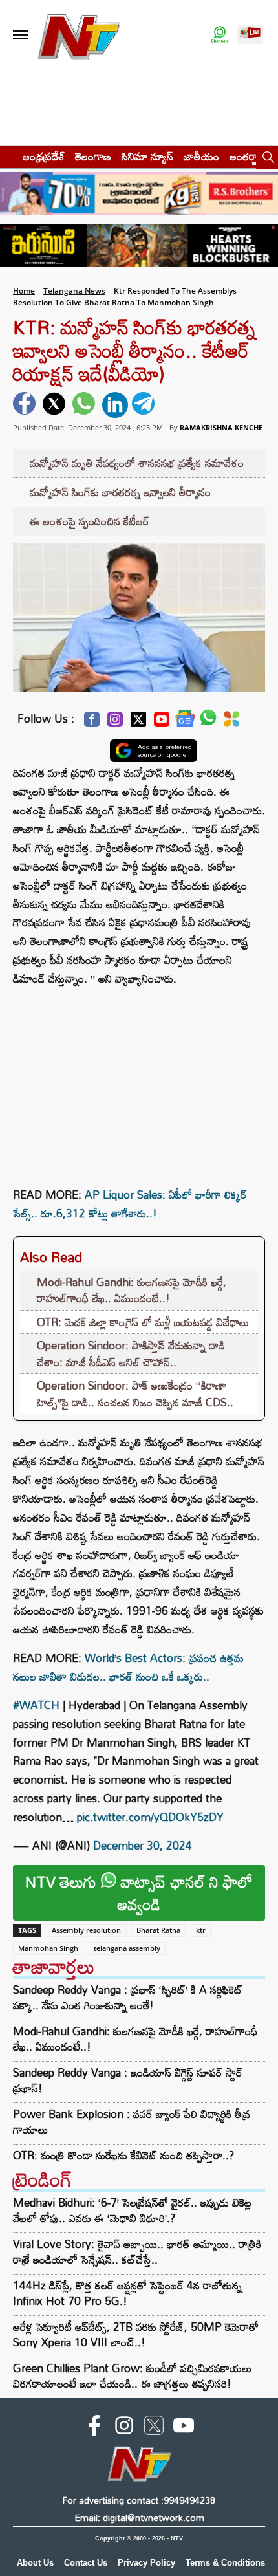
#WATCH (36, 1705)
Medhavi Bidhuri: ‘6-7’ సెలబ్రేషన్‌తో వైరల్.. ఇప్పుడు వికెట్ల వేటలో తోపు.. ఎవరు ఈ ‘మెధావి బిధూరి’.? (132, 2210)
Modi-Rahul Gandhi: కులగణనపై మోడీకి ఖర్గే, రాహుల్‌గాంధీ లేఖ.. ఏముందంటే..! (132, 1290)
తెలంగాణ (93, 156)
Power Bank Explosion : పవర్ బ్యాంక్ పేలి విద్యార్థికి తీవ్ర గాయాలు (132, 2122)
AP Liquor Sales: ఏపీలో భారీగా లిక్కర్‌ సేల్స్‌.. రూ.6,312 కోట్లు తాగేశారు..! (130, 1204)
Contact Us (86, 2563)
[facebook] (26, 405)
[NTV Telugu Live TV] (250, 35)
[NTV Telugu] (79, 35)
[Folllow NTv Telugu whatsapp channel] (220, 35)
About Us (35, 2563)
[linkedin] (115, 405)
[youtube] (184, 2428)
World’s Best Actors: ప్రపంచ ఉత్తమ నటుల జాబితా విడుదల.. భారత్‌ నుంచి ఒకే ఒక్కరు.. (128, 1667)
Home (24, 291)
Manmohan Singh (48, 1948)
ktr (201, 1930)
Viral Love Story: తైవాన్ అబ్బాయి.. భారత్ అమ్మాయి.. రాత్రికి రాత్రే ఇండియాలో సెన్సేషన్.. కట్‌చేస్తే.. (137, 2252)
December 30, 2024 (143, 1845)
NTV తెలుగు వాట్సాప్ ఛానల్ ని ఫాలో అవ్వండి (139, 1893)
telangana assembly (127, 1948)
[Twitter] (138, 723)
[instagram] (124, 2428)
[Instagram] (115, 723)
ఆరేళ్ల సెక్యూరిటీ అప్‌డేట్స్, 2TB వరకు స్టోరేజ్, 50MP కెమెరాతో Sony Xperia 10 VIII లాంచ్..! (136, 2334)
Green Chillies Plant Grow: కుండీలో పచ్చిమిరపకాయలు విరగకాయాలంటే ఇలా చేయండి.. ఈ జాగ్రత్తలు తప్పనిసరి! (132, 2376)
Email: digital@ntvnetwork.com (139, 2517)
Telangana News (74, 291)
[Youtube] (162, 723)
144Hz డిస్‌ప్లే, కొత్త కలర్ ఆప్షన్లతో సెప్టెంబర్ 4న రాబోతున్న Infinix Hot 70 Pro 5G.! (127, 2293)
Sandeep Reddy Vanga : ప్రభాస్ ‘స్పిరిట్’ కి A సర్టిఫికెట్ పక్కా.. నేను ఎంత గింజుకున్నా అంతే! (128, 1998)
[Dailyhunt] (232, 723)
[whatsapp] (85, 405)
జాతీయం (201, 156)
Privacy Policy (146, 2563)
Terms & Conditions (225, 2563)
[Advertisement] (139, 1079)
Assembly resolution (86, 1930)
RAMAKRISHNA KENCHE (221, 427)
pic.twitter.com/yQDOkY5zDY (150, 1817)
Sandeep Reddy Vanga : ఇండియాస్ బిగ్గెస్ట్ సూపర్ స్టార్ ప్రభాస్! (128, 2080)
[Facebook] (92, 723)
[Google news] (185, 722)
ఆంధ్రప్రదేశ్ (44, 156)
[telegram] (145, 405)
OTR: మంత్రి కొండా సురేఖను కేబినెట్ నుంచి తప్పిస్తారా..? (123, 2156)
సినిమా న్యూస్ (147, 156)
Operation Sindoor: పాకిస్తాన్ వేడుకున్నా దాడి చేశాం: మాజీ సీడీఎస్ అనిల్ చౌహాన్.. (131, 1354)
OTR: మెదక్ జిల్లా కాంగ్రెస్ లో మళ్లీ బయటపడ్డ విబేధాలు (143, 1322)
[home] (7, 156)
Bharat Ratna (158, 1930)
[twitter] (56, 405)
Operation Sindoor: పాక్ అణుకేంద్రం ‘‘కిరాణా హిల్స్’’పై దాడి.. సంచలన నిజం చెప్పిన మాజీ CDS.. (135, 1394)
